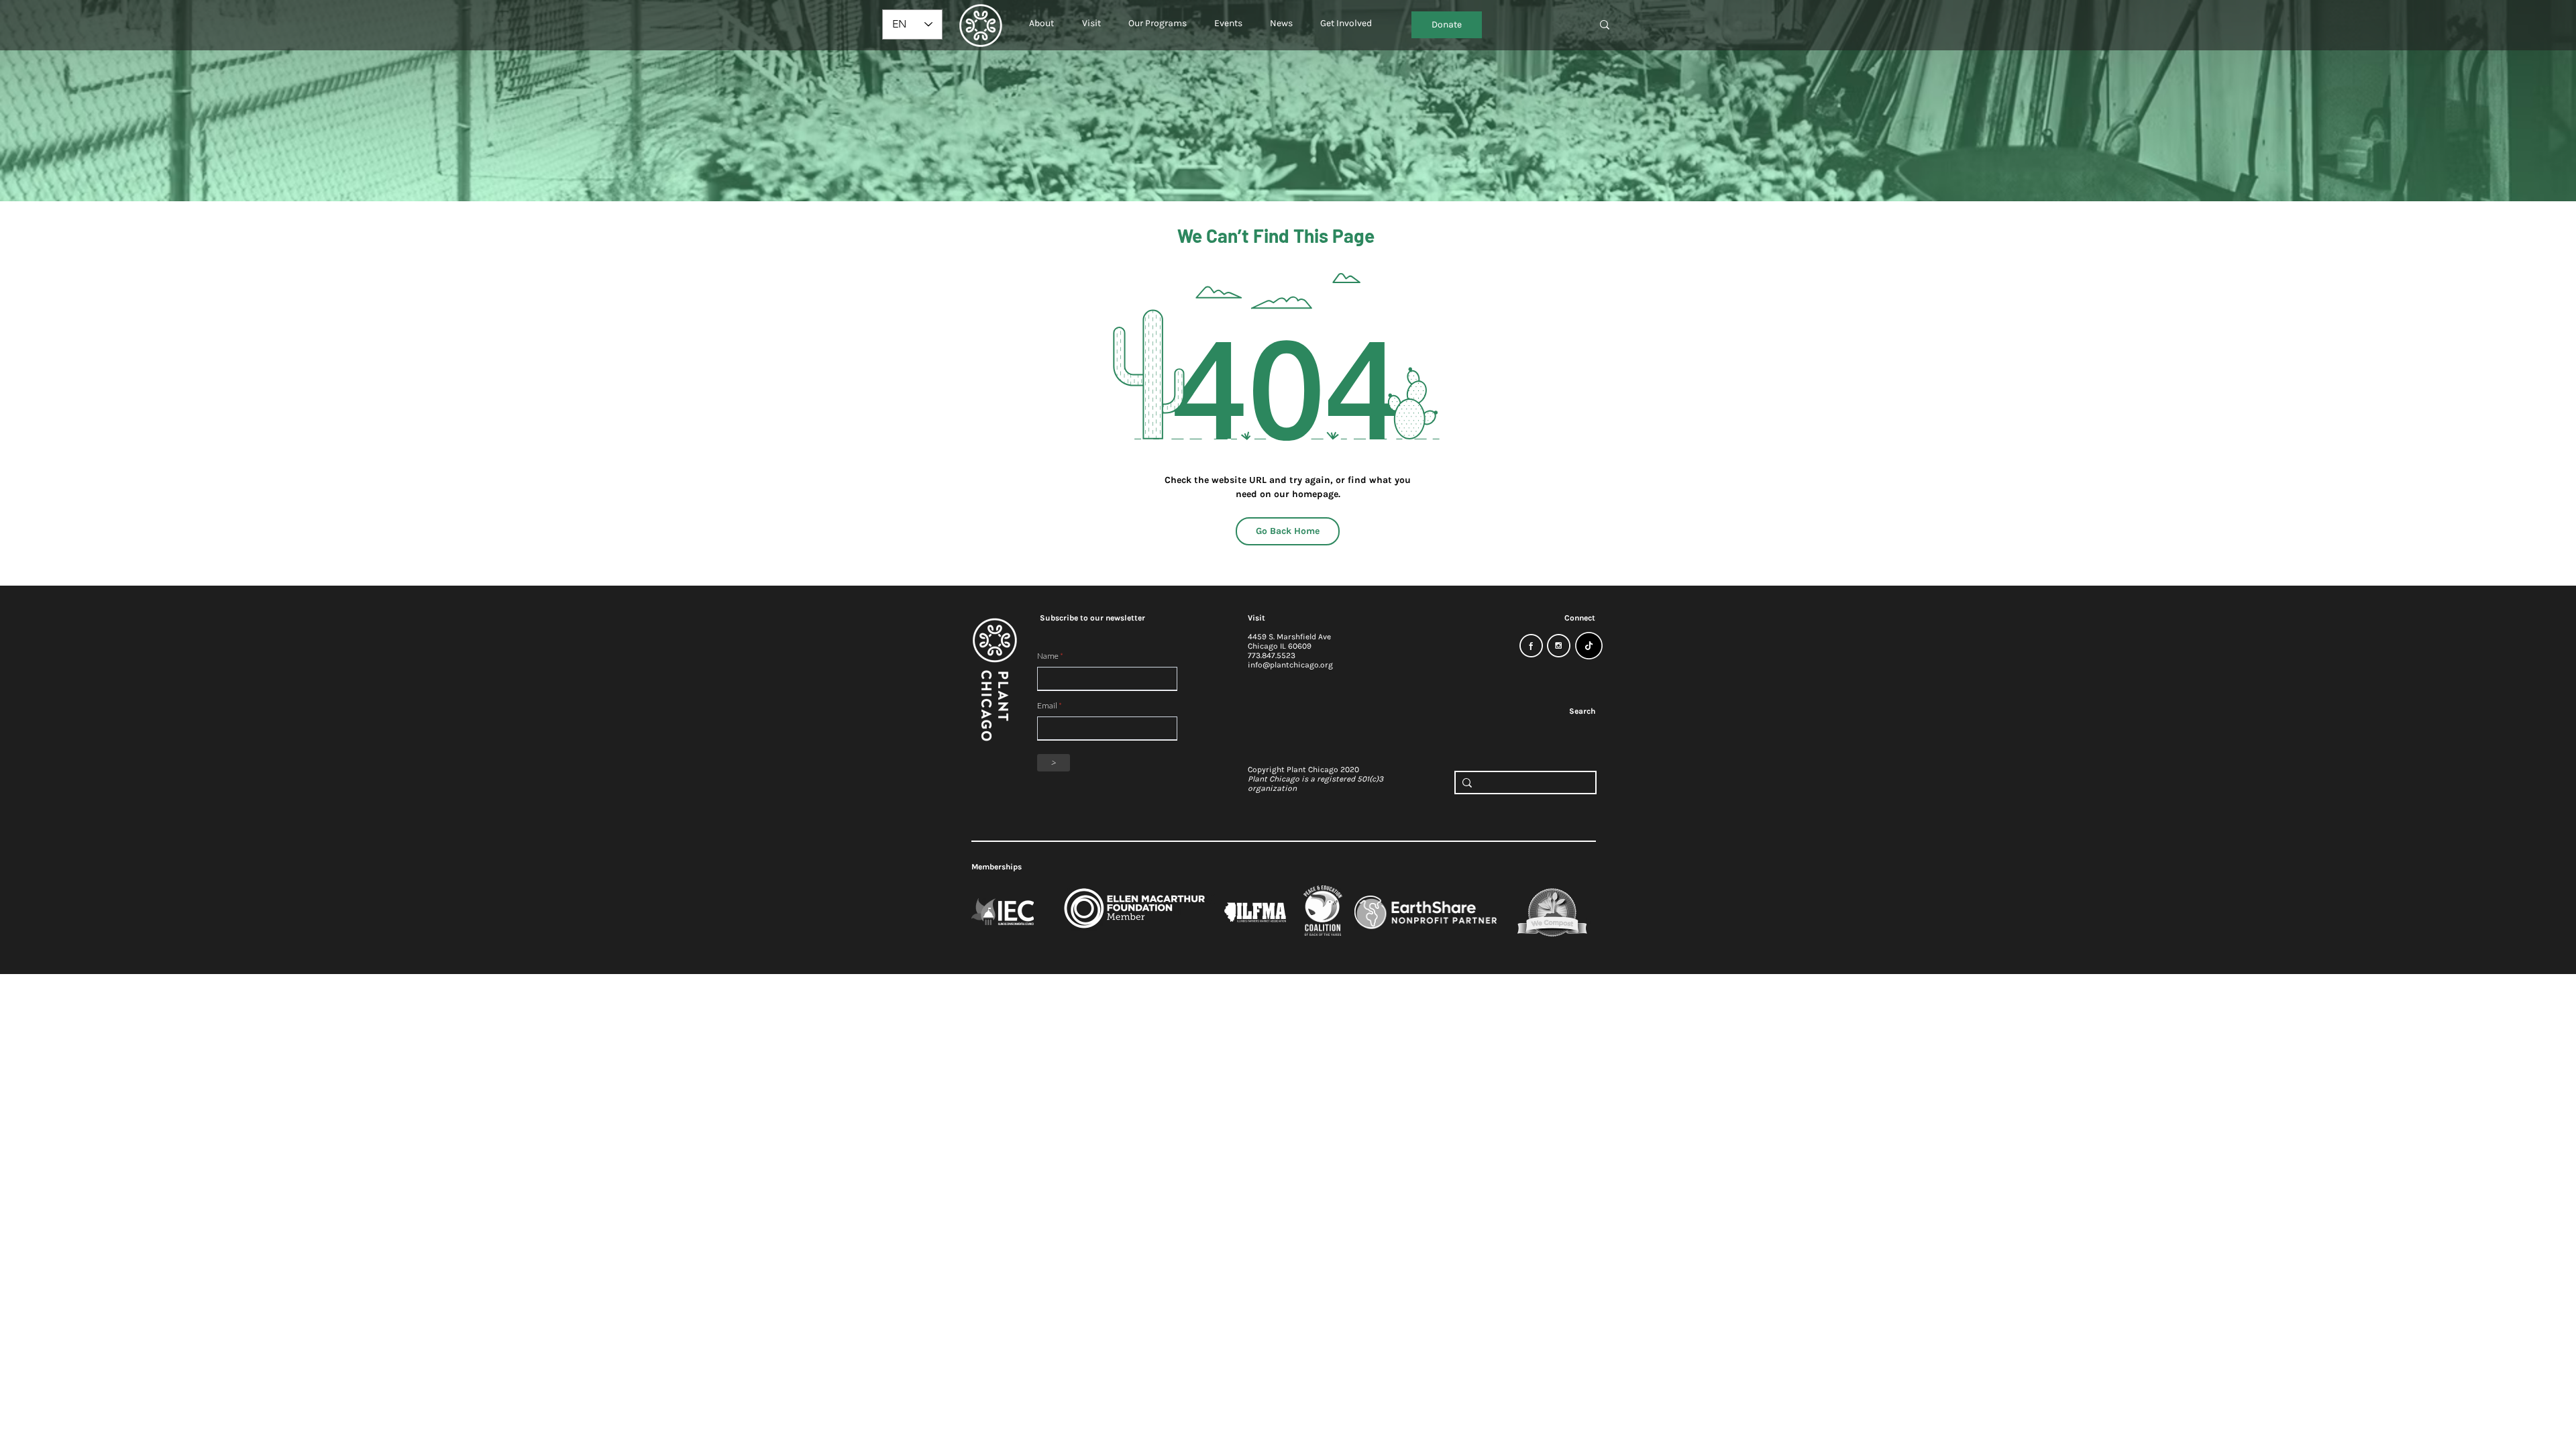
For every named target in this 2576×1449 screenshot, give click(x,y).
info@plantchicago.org (1290, 665)
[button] (1041, 17)
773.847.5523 (1272, 655)
